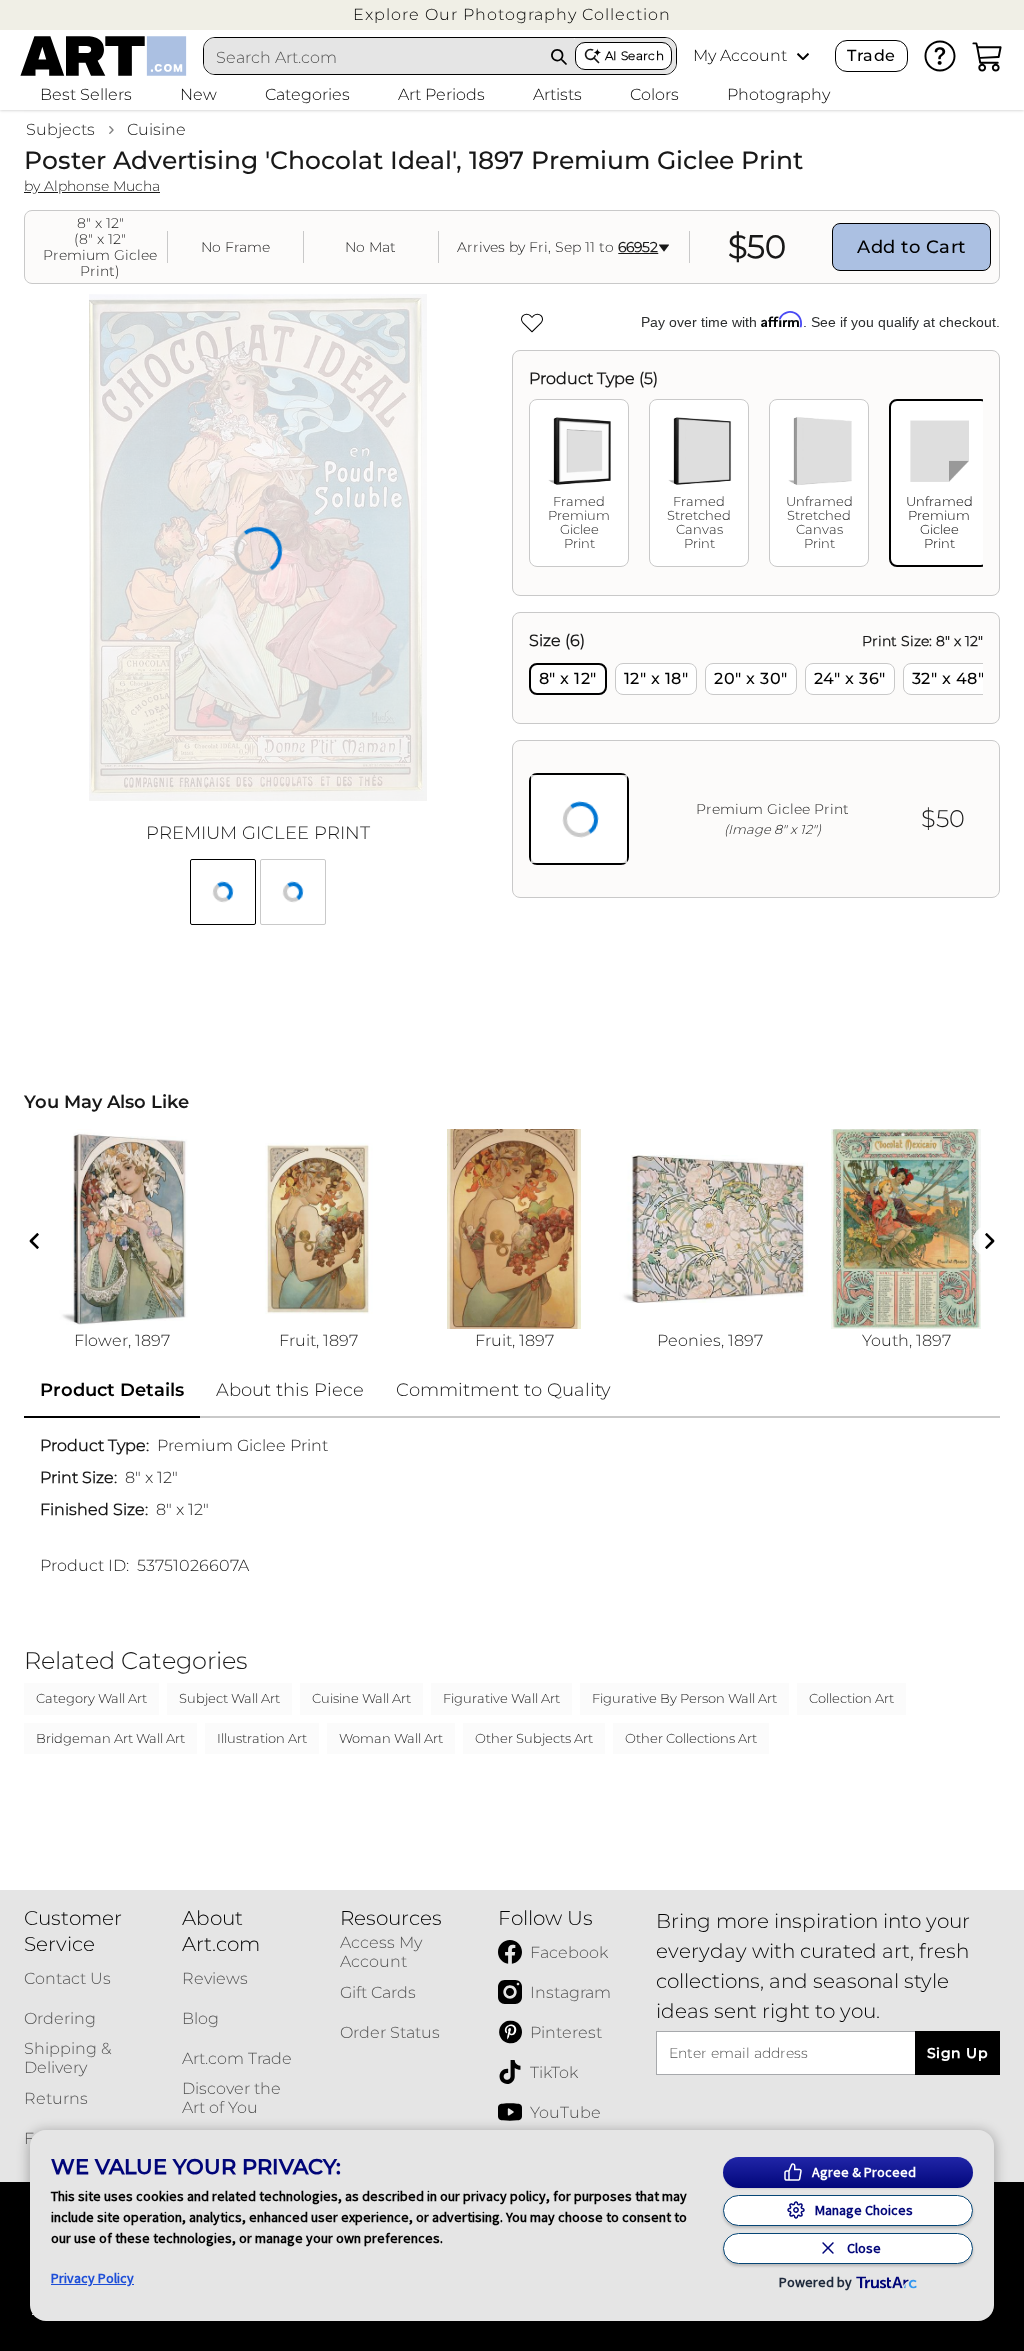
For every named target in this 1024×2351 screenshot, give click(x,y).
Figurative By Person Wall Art (684, 1698)
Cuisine (156, 129)
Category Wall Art (91, 1698)
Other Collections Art (691, 1738)
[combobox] (374, 57)
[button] (512, 14)
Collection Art (851, 1698)
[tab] (579, 483)
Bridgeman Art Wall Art (110, 1738)
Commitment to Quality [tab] (503, 1390)
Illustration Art (262, 1738)
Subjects (60, 129)
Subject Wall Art (229, 1698)
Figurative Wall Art (501, 1698)
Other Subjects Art (534, 1738)
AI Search (634, 55)
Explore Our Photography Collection (512, 14)
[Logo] (103, 56)
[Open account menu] (803, 56)
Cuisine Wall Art (361, 1698)
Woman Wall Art (391, 1738)
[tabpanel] (756, 755)
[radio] (568, 679)
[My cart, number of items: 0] (988, 56)
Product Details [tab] (112, 1390)
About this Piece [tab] (290, 1390)
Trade (871, 55)
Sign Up (957, 2053)
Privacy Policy (92, 2278)
